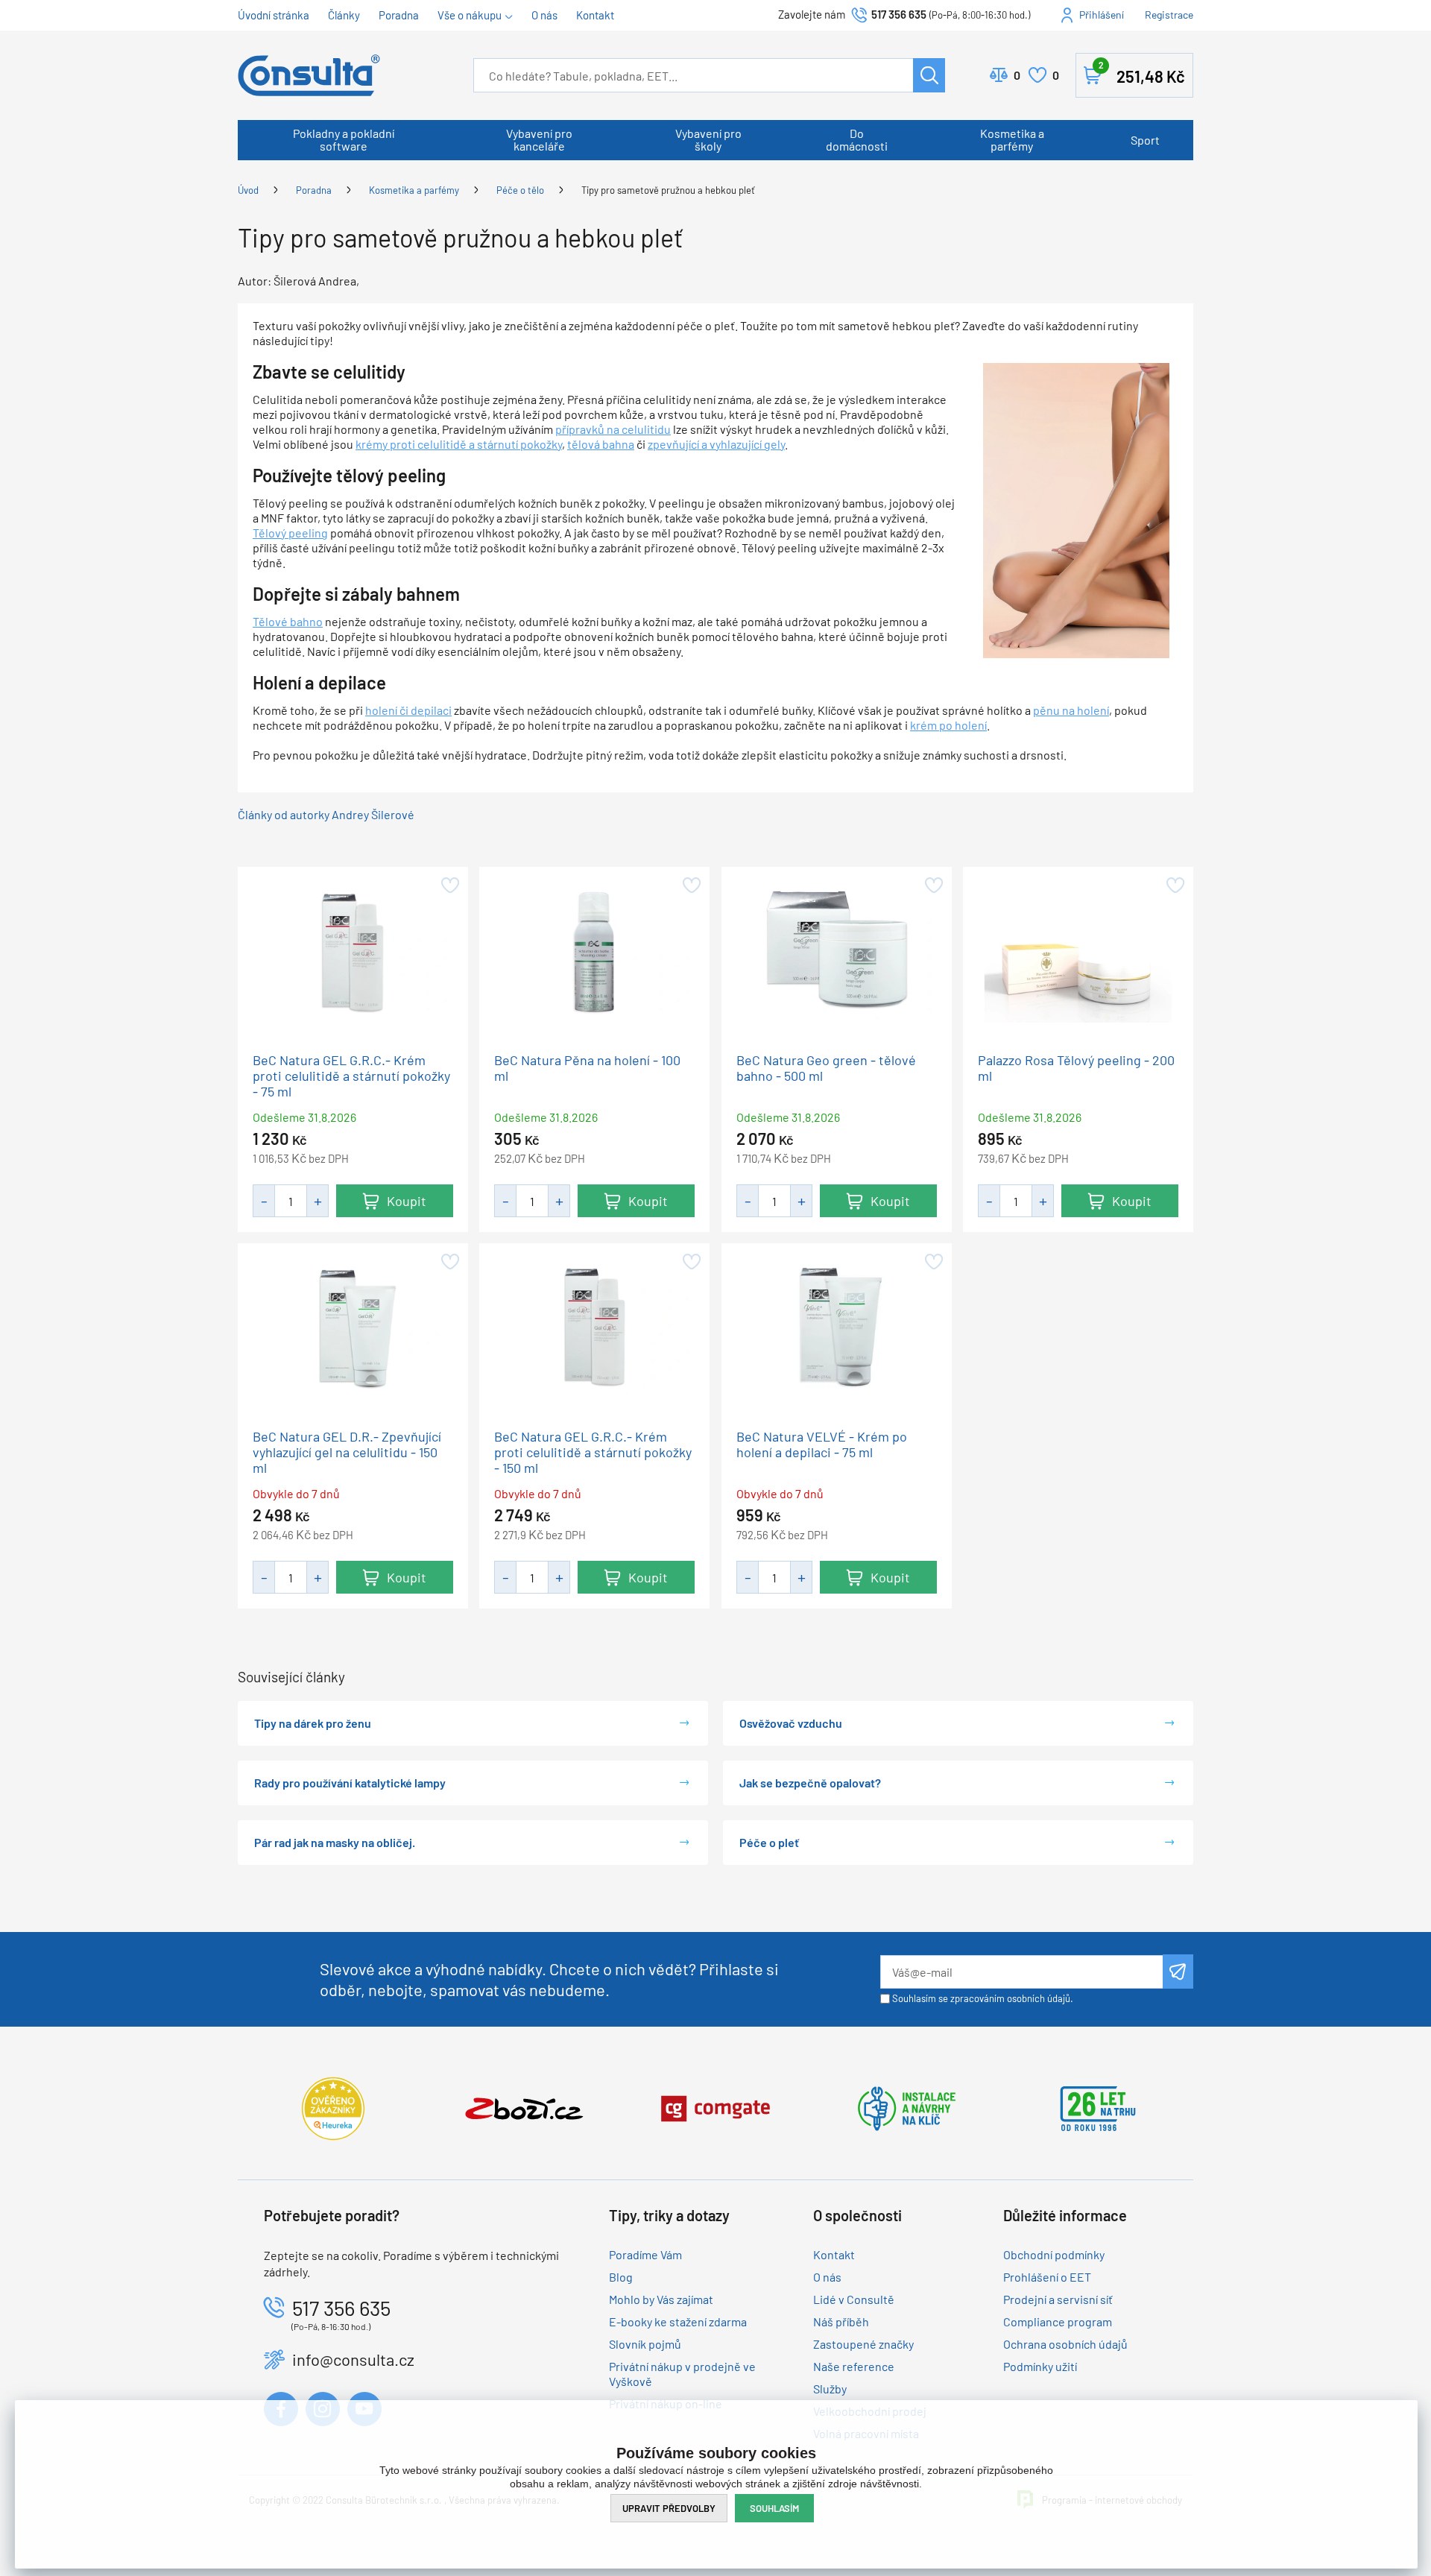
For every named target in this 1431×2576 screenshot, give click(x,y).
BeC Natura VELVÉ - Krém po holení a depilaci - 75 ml (822, 1444)
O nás (544, 15)
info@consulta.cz (353, 2359)
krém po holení (948, 725)
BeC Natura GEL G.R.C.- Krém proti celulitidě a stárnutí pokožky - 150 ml (593, 1452)
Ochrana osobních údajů (1065, 2344)
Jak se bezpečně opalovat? (810, 1783)
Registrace (1169, 15)
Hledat (929, 75)
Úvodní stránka (274, 15)
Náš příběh (841, 2321)
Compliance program (1058, 2321)
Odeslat (1178, 1972)
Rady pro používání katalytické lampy (350, 1783)
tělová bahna (601, 444)
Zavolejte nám (813, 14)
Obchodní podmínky (1054, 2254)
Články (344, 15)
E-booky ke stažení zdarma (678, 2321)
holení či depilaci (408, 710)
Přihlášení (1102, 15)
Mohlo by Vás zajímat (661, 2299)
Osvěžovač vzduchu (791, 1723)
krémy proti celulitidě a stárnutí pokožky (459, 444)
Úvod (248, 190)
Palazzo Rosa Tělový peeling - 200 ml (1076, 1068)
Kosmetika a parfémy (1012, 139)
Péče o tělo (520, 190)
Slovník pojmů (645, 2344)
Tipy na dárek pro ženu (313, 1723)
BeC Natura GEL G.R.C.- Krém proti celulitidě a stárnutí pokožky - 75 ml (351, 1076)
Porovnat (1017, 75)
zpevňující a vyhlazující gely (716, 444)
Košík (1142, 73)
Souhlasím (774, 2508)
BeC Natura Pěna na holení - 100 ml (587, 1068)
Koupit (407, 1201)
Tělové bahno (288, 621)
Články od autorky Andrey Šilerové (326, 814)
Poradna (399, 15)
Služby (830, 2389)
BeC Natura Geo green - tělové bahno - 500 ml (826, 1068)
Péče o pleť (769, 1842)
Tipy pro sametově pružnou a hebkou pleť (668, 190)
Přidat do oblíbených (449, 885)
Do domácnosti (857, 139)
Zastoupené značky (863, 2344)
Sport (1145, 140)
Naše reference (854, 2366)
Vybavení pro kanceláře (539, 139)
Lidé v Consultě (854, 2299)
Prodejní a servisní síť (1058, 2299)
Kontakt (595, 15)
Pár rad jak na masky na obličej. (335, 1842)
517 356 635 (899, 14)
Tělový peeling (290, 533)
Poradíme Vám (645, 2254)
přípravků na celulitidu (613, 429)
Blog (621, 2277)
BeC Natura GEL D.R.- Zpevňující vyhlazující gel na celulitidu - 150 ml (347, 1452)
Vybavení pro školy (708, 139)
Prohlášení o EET (1047, 2277)
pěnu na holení (1071, 710)
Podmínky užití (1040, 2366)
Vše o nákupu (470, 15)
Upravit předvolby (669, 2508)
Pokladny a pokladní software (344, 139)
